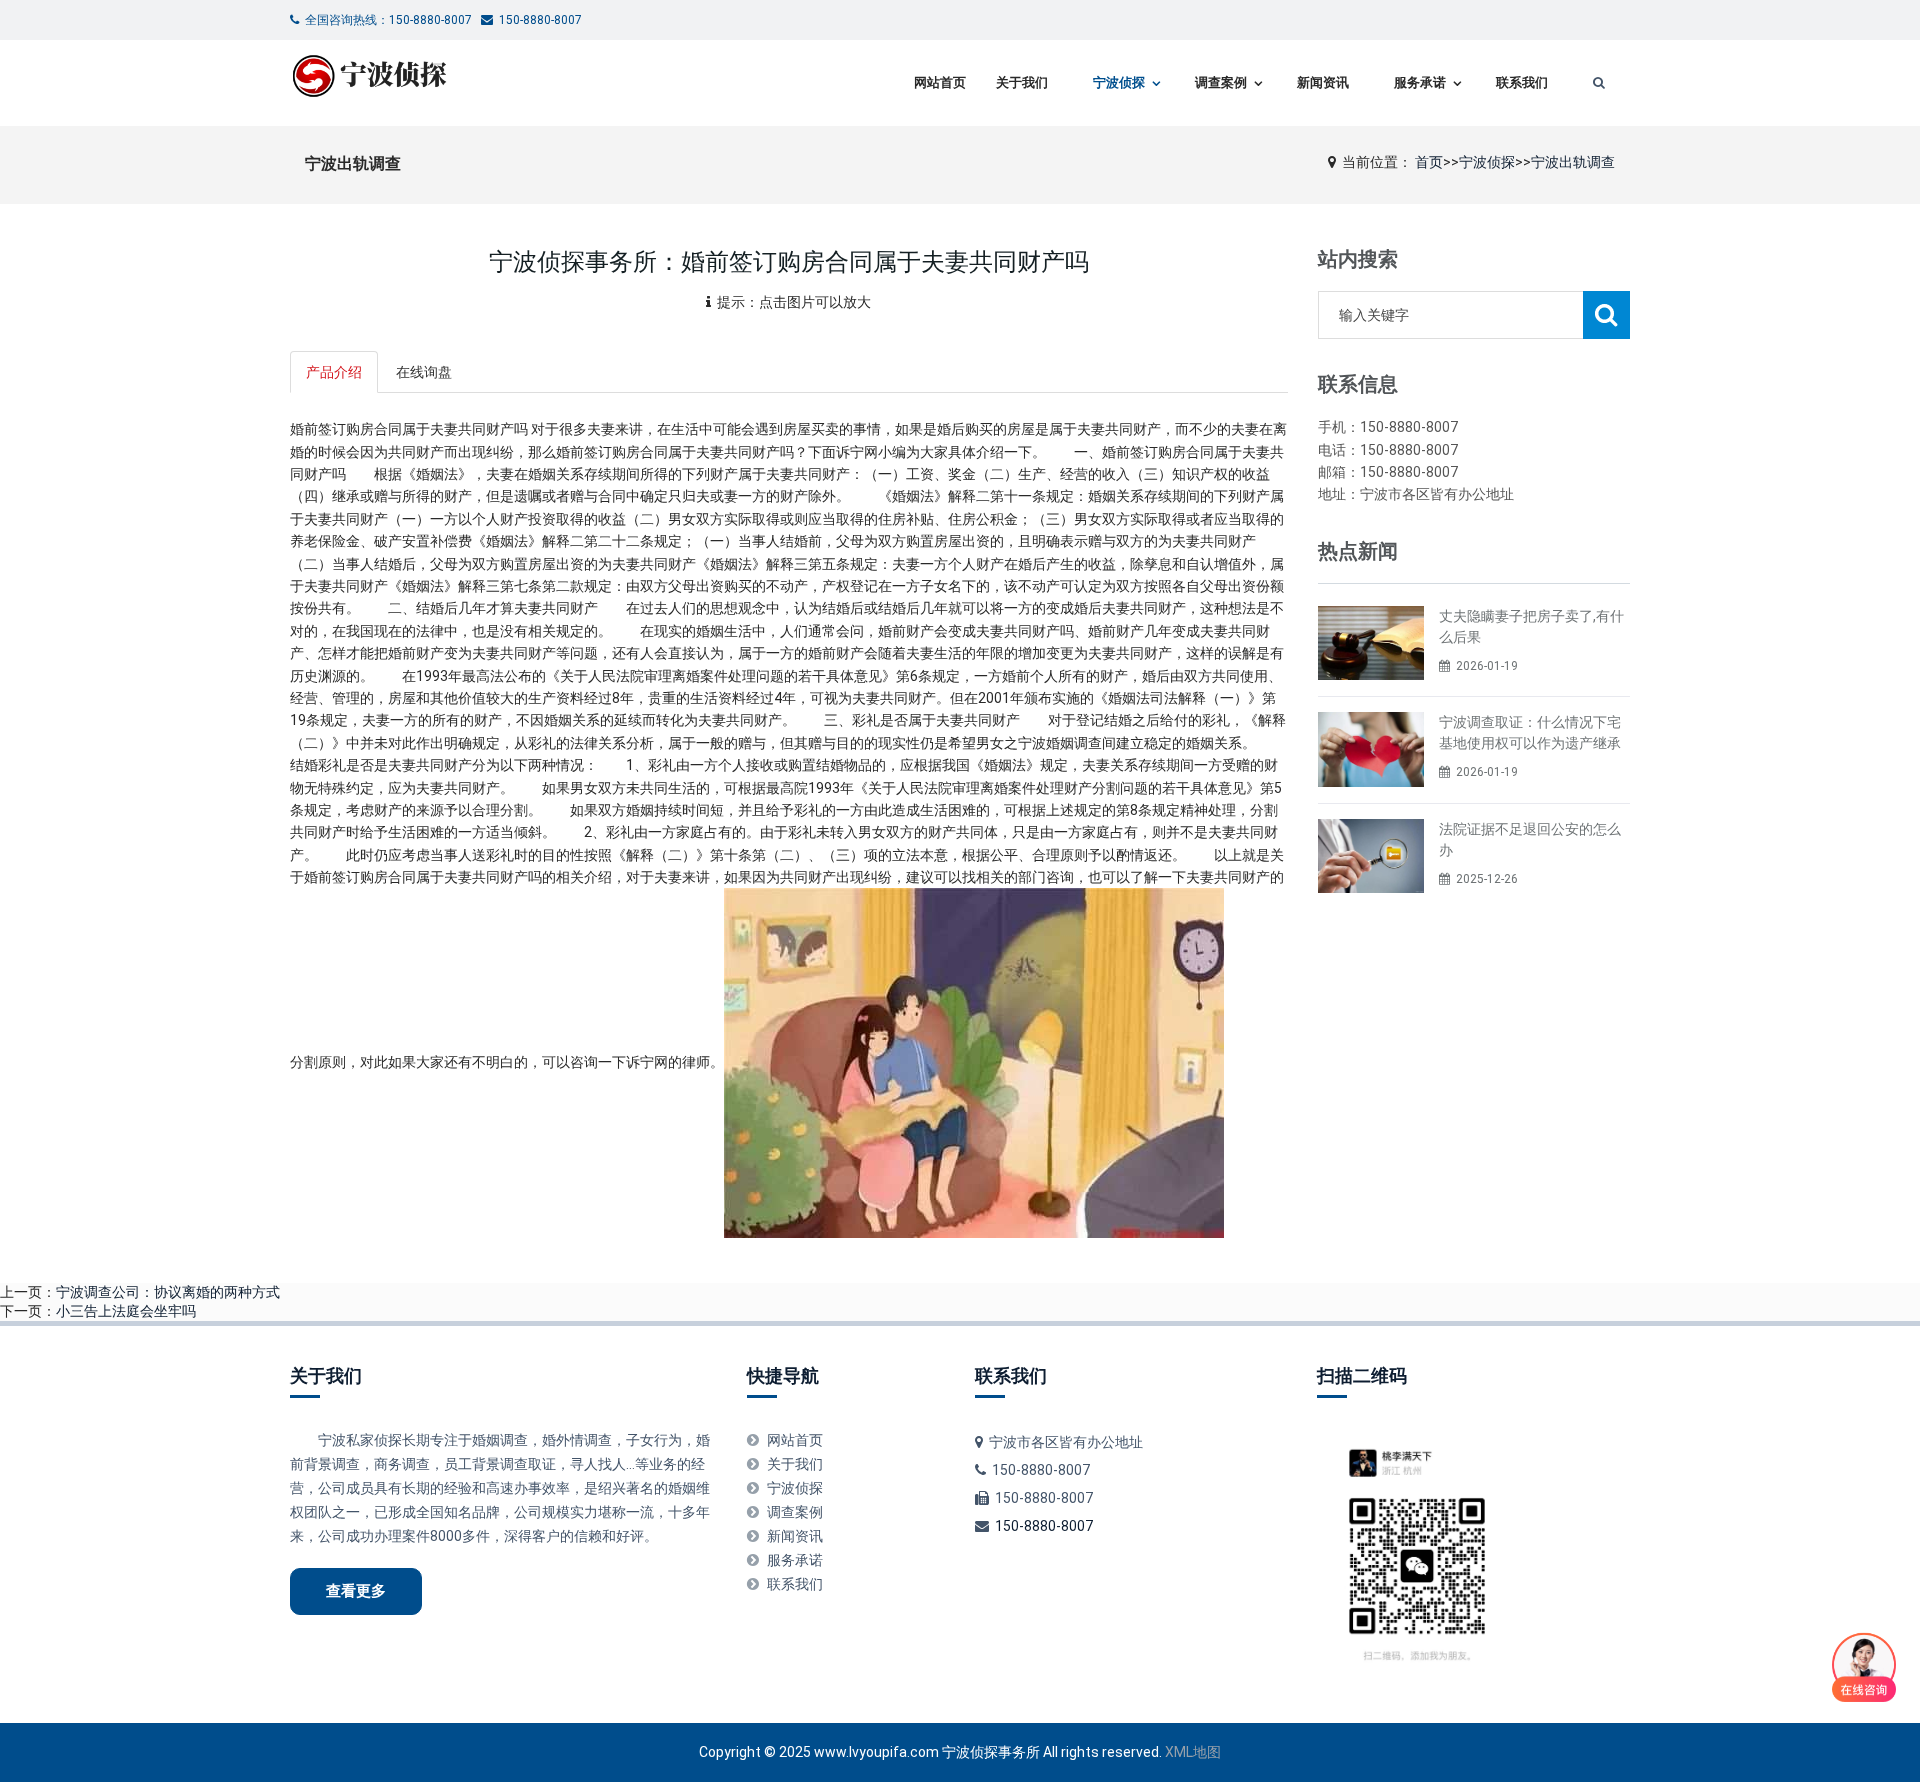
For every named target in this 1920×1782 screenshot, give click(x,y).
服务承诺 (1420, 82)
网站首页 (940, 82)
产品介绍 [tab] (334, 372)
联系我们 (1522, 82)
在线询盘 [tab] (424, 372)
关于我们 (1022, 82)
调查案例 (1221, 82)
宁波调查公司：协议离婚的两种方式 (168, 1292)
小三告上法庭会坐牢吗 (126, 1311)
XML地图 (1193, 1752)
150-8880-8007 (1044, 1526)
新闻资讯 (1323, 82)
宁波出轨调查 (1573, 162)
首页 (1429, 162)
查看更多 (356, 1591)
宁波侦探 (1119, 82)
